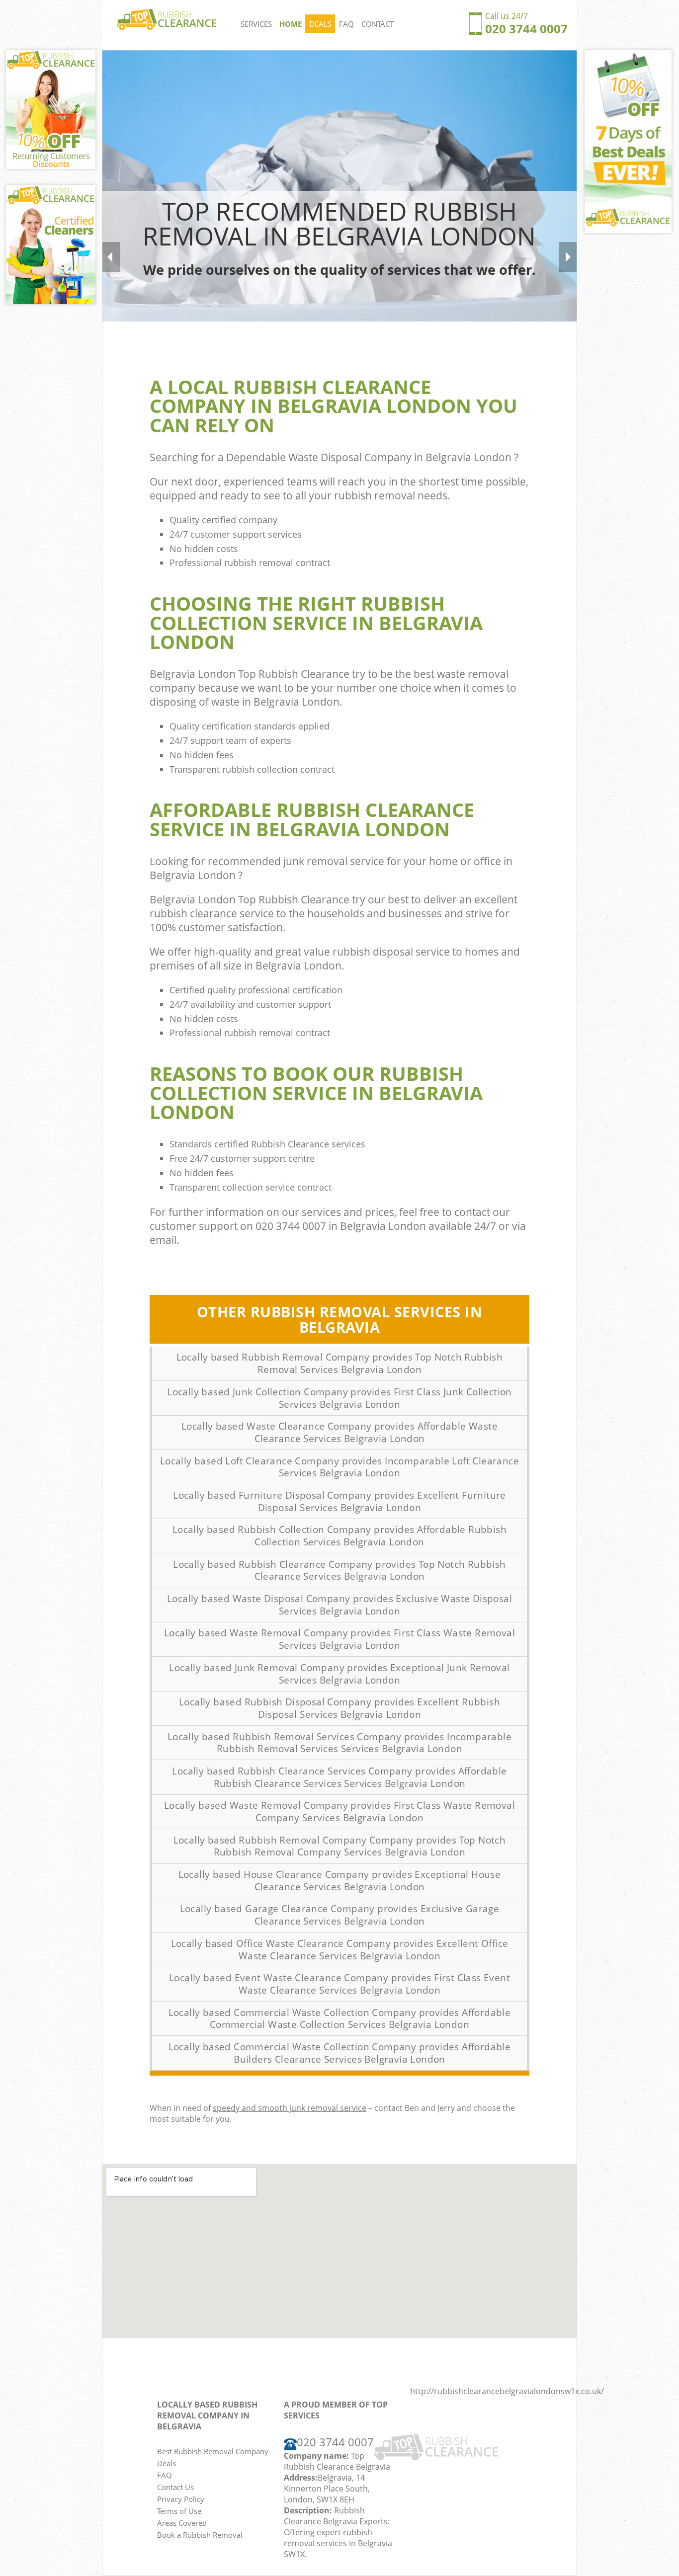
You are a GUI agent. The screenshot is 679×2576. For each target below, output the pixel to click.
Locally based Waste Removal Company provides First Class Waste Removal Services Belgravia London (339, 1639)
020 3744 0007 (526, 29)
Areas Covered (182, 2523)
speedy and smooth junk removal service (290, 2108)
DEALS (320, 24)
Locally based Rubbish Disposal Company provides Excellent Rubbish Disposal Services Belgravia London (339, 1708)
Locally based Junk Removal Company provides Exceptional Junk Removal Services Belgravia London (339, 1674)
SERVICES (256, 24)
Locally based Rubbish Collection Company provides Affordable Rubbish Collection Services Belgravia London (339, 1536)
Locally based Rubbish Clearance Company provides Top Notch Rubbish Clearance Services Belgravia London (339, 1570)
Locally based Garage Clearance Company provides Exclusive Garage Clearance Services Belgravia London (340, 1915)
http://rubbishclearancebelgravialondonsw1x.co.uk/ (507, 2391)
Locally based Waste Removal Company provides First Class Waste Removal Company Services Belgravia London (339, 1811)
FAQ (346, 24)
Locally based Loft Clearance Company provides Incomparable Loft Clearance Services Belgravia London (339, 1467)
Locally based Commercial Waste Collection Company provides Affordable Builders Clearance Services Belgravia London (340, 2053)
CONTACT (378, 24)
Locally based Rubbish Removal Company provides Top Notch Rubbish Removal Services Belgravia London (340, 1363)
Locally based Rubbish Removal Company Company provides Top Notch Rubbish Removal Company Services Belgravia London (340, 1846)
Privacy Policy (181, 2499)
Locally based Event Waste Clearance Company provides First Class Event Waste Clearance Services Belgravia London (339, 1984)
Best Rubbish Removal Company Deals (213, 2457)
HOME (291, 24)
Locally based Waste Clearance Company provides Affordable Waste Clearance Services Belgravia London (339, 1432)
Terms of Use (179, 2511)
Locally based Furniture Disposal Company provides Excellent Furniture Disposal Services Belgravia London (339, 1501)
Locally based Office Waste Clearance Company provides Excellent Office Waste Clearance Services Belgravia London (340, 1950)
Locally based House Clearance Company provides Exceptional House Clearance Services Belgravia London (340, 1881)
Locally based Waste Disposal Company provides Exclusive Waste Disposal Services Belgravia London (339, 1605)
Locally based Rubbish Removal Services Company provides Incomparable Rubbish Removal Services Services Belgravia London (339, 1743)
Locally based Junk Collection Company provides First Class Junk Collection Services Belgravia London (339, 1398)
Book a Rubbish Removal (200, 2535)
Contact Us (175, 2487)
